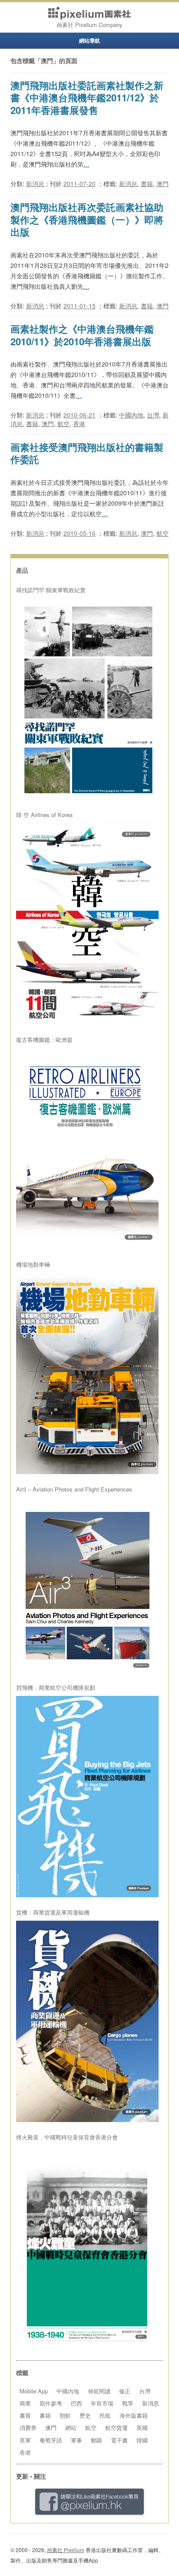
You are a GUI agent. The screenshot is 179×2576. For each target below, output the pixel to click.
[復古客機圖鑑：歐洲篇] (87, 1149)
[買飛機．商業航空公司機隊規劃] (87, 1797)
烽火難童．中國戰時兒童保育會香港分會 (67, 2137)
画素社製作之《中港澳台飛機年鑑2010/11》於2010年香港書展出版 (82, 335)
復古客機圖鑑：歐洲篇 (44, 1040)
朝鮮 (65, 2415)
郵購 (96, 2440)
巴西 (76, 2403)
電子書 (119, 2440)
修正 (125, 2391)
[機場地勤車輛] (87, 1373)
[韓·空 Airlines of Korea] (87, 924)
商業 (25, 2403)
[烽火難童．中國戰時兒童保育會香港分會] (87, 2246)
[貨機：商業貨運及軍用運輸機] (87, 2021)
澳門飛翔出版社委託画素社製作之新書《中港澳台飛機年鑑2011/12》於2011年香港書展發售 (87, 98)
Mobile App (34, 2391)
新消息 (35, 184)
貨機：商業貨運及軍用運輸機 (53, 1912)
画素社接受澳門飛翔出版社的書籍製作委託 (87, 453)
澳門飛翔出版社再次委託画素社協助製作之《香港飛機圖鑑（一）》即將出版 (87, 219)
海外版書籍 (134, 2415)
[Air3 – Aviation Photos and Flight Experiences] (87, 1585)
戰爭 (128, 2403)
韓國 (142, 2440)
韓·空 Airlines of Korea (44, 815)
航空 (63, 424)
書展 (25, 2415)
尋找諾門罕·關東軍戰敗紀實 (51, 590)
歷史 (85, 2415)
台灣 (153, 415)
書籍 (147, 184)
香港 (79, 424)
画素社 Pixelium (66, 2550)
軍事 (76, 2440)
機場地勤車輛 (33, 1265)
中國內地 (131, 415)
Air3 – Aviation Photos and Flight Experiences (74, 1489)
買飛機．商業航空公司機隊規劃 (56, 1688)
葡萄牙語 (51, 2440)
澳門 (162, 184)
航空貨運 (116, 2428)
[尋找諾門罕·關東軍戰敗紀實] (87, 699)
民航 (105, 2415)
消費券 (28, 2428)
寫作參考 (51, 2403)
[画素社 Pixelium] (89, 13)
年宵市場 (102, 2403)
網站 (71, 2428)
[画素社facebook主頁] (89, 2502)
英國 (142, 2428)
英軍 (25, 2440)
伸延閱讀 (99, 2391)
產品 (22, 570)
